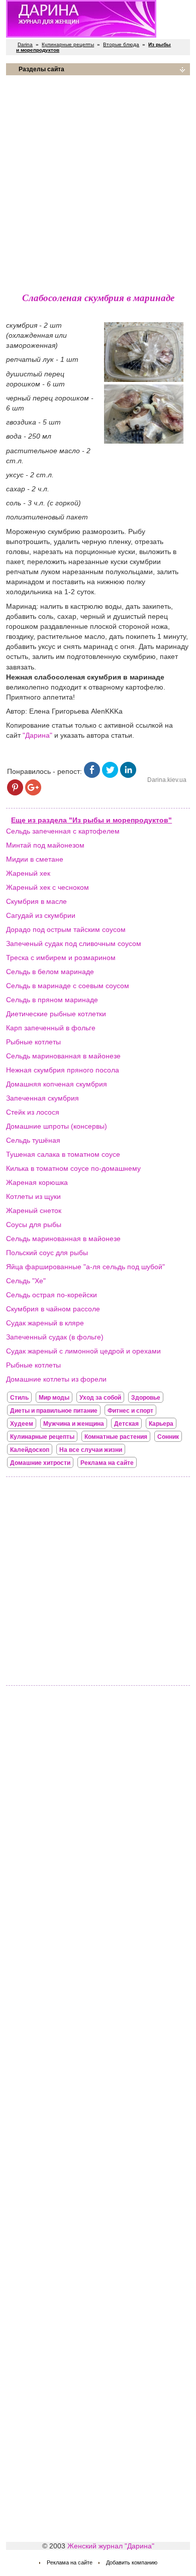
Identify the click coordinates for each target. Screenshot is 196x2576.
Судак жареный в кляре (45, 1323)
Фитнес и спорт (130, 1411)
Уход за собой (100, 1398)
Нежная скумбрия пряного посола (63, 1070)
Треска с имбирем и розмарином (61, 958)
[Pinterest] (15, 793)
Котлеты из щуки (33, 1196)
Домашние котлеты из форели (56, 1379)
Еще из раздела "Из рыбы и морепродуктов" (91, 820)
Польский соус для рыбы (47, 1253)
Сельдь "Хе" (26, 1281)
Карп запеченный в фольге (51, 1028)
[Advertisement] (98, 181)
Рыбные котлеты (33, 1042)
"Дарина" (37, 735)
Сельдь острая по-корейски (52, 1295)
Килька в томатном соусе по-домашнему (73, 1168)
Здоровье (146, 1398)
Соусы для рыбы (34, 1225)
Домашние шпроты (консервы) (57, 1126)
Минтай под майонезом (45, 845)
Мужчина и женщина (74, 1424)
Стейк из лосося (33, 1112)
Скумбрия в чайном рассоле (53, 1309)
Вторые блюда (121, 44)
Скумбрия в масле (36, 901)
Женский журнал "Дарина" (111, 2546)
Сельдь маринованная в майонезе (63, 1056)
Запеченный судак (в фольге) (55, 1337)
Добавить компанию (132, 2562)
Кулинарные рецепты (68, 44)
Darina (25, 44)
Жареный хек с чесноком (47, 887)
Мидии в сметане (35, 859)
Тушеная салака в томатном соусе (63, 1154)
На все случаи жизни (91, 1450)
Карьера (161, 1424)
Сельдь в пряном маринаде (52, 1000)
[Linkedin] (128, 775)
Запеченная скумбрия (42, 1098)
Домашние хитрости (40, 1463)
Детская (126, 1424)
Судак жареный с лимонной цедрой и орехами (83, 1351)
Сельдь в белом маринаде (50, 972)
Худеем (22, 1424)
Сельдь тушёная (33, 1140)
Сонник (168, 1437)
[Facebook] (92, 775)
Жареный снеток (34, 1210)
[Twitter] (110, 775)
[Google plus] (33, 793)
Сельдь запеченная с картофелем (63, 831)
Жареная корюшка (37, 1182)
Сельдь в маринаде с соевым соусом (68, 986)
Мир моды (54, 1398)
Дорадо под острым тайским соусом (66, 929)
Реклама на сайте (107, 1463)
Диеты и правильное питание (54, 1411)
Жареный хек (28, 873)
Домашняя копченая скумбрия (57, 1084)
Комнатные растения (116, 1437)
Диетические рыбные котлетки (56, 1014)
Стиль (19, 1398)
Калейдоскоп (30, 1450)
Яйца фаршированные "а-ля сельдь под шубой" (85, 1267)
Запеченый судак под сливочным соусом (74, 943)
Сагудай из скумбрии (41, 915)
